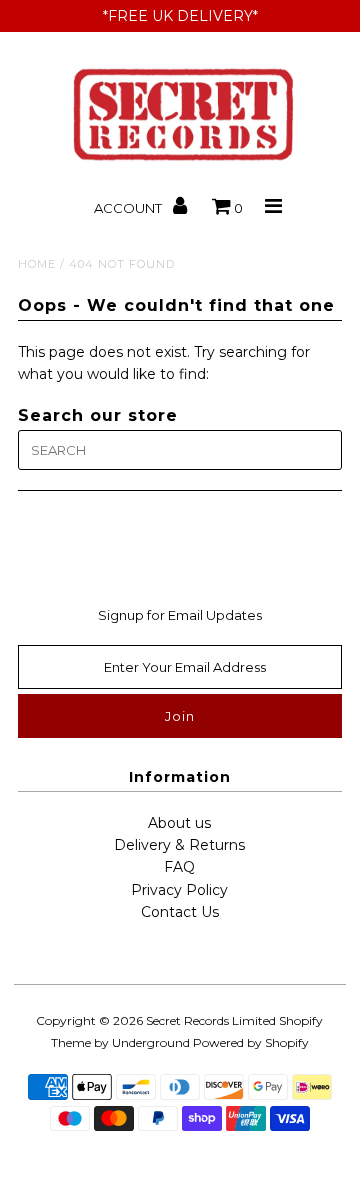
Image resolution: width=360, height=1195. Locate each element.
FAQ (179, 867)
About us (179, 823)
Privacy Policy (179, 890)
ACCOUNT (129, 208)
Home (37, 264)
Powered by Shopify (251, 1042)
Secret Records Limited (211, 1020)
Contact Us (180, 912)
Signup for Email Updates (180, 615)
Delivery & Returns (179, 845)
